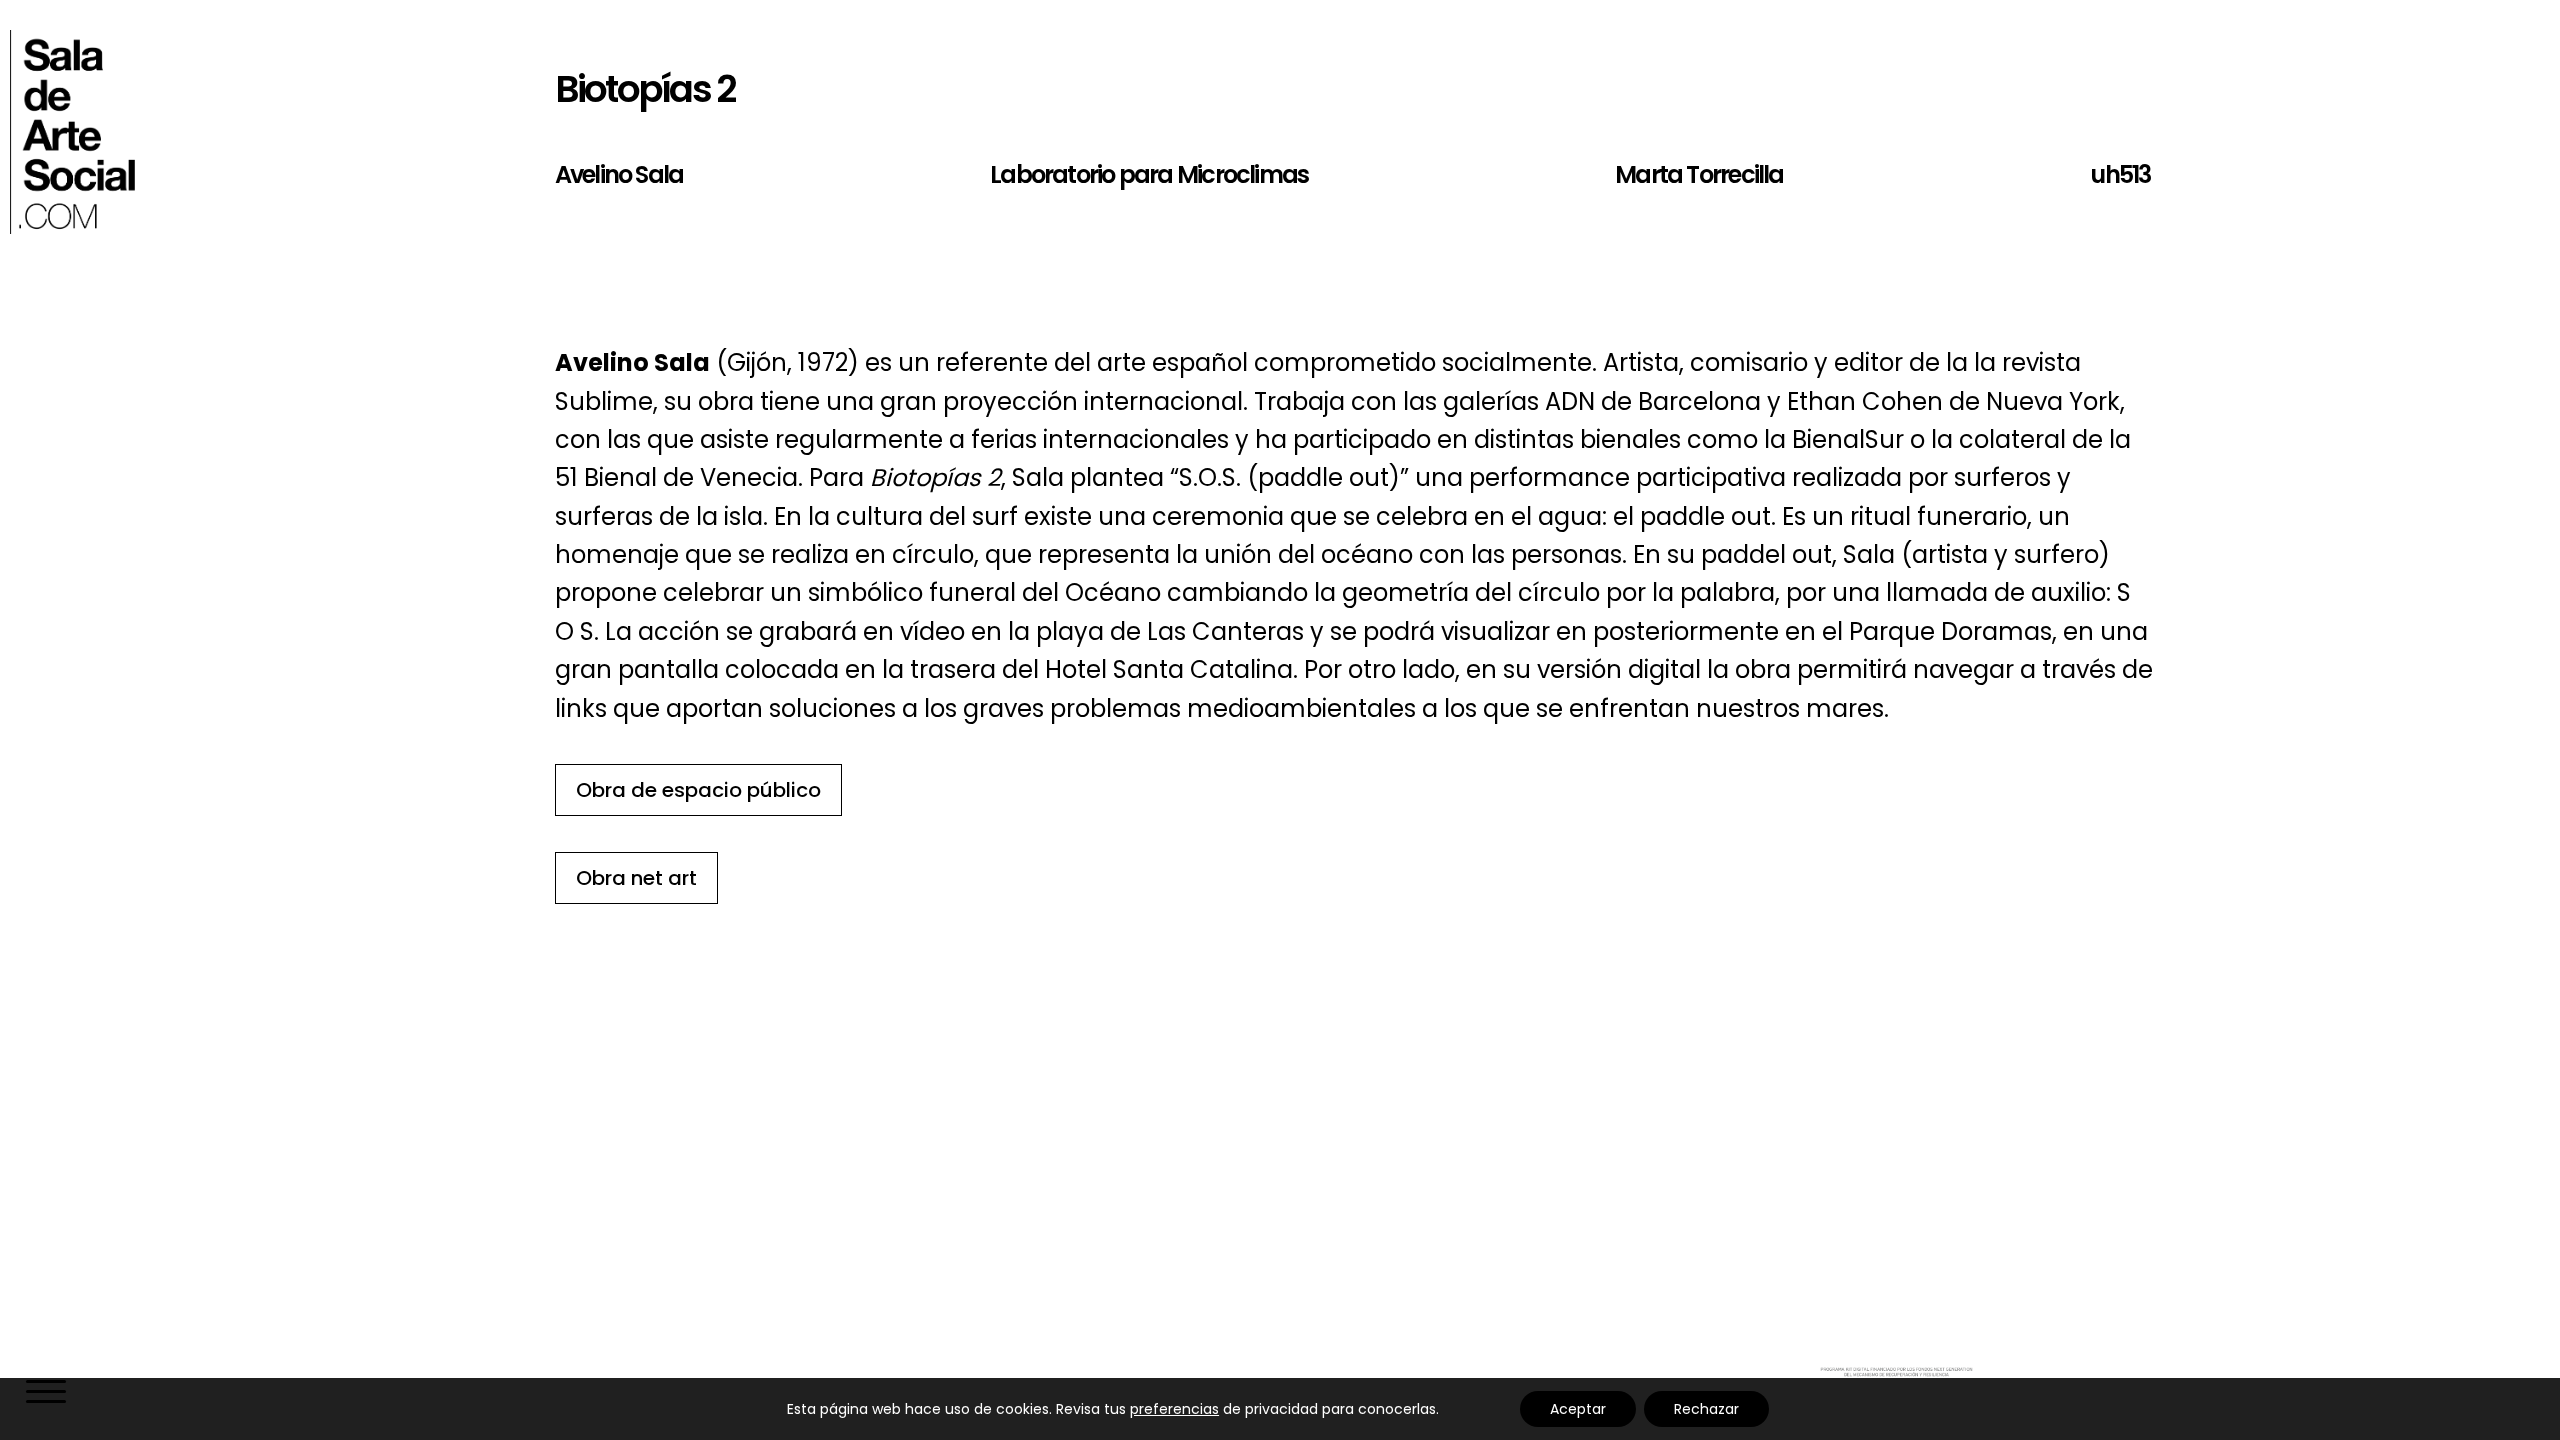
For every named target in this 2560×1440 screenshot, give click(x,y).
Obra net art (636, 878)
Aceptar (1578, 1409)
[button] (44, 1394)
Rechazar (1706, 1409)
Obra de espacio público (698, 790)
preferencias (1174, 1409)
